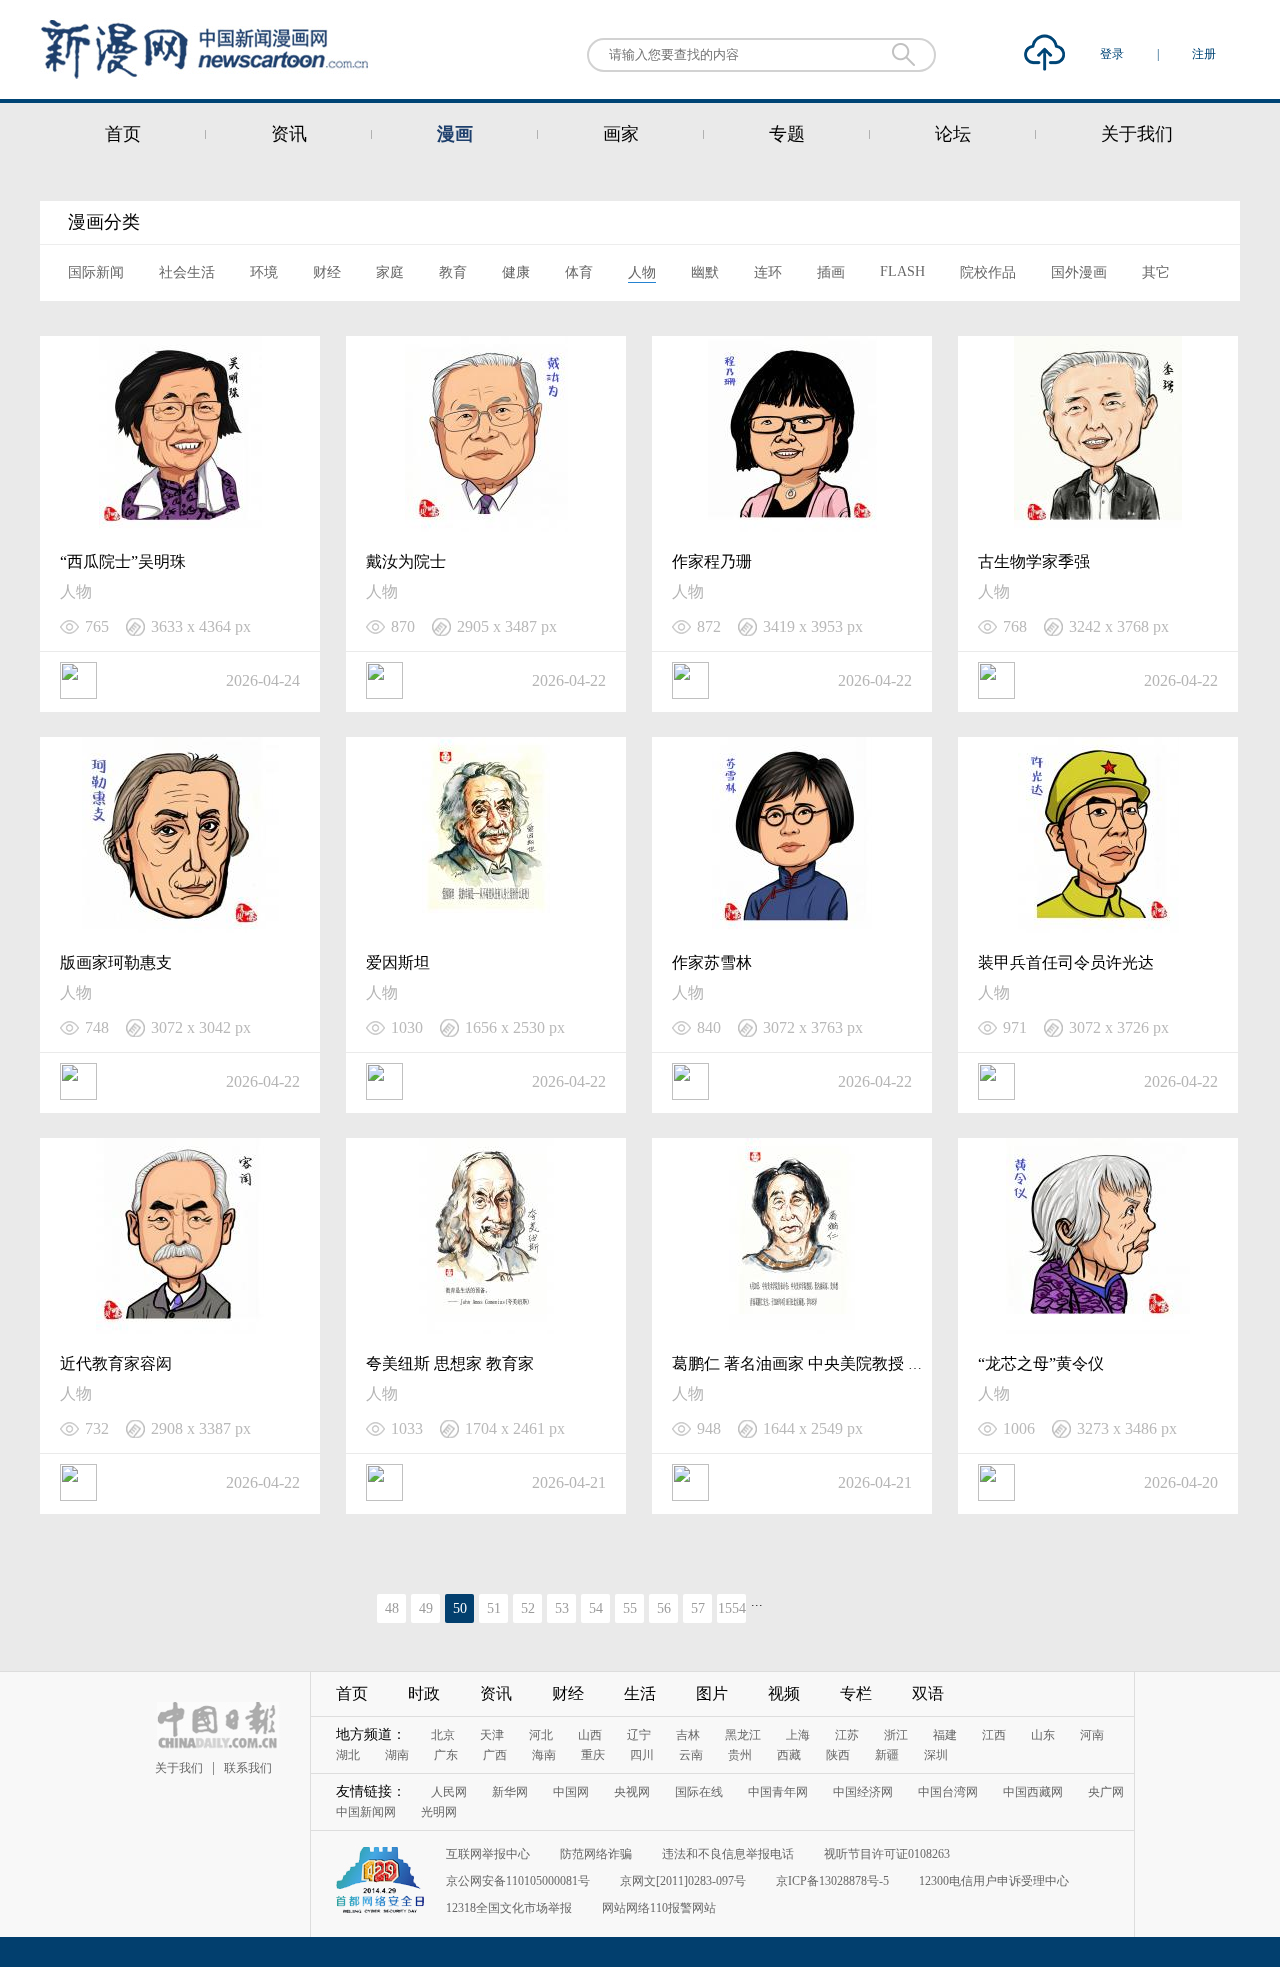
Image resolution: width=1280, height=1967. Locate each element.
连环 (768, 272)
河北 (541, 1735)
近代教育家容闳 (116, 1363)
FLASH (902, 271)
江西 (994, 1735)
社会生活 (187, 272)
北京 (443, 1735)
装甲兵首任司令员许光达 (1066, 962)
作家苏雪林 (712, 962)
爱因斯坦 (398, 962)
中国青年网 (778, 1792)
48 (392, 1608)
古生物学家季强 (1034, 561)
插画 (831, 272)
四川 (642, 1755)
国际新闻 (96, 272)
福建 (945, 1735)
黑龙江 (743, 1735)
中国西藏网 (1033, 1792)
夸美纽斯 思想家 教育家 (450, 1363)
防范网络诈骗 (596, 1854)
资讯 (289, 134)
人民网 (449, 1792)
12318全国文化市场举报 (509, 1908)
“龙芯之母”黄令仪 (1041, 1363)
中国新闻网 (366, 1812)
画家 (621, 134)
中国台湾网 (948, 1792)
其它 (1156, 272)
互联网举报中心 (488, 1854)
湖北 (348, 1755)
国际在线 (699, 1792)
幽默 (705, 272)
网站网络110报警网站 (659, 1908)
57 (698, 1608)
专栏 (856, 1693)
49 (426, 1608)
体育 (579, 272)
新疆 (887, 1755)
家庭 (390, 272)
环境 (264, 272)
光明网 (439, 1812)
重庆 (593, 1755)
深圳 (936, 1755)
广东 (446, 1755)
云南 (691, 1755)
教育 (453, 272)
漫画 (455, 134)
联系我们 (248, 1768)
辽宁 (639, 1735)
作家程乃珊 (712, 561)
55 (630, 1608)
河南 (1092, 1735)
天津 (492, 1735)
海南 (544, 1755)
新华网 (510, 1792)
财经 (327, 272)
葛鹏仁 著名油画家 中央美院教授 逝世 (806, 1363)
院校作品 (988, 272)
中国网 (571, 1792)
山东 (1043, 1735)
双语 (928, 1693)
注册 (1204, 54)
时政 (424, 1693)
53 (562, 1608)
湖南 (397, 1755)
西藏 (789, 1755)
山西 (590, 1735)
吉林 (688, 1735)
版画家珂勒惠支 (116, 962)
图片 (712, 1693)
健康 (516, 272)
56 (664, 1608)
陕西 (838, 1755)
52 (528, 1608)
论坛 (953, 134)
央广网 (1106, 1792)
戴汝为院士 (406, 561)
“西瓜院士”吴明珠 (123, 561)
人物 (642, 272)
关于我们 (1137, 134)
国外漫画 (1079, 272)
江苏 (847, 1735)
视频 (784, 1693)
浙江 (896, 1735)
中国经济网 (863, 1792)
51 (494, 1608)
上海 (798, 1735)
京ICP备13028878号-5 (832, 1881)
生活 (640, 1693)
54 (596, 1608)
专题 (787, 134)
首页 (123, 134)
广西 (495, 1755)
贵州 (740, 1755)
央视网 (632, 1792)
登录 (1113, 54)
